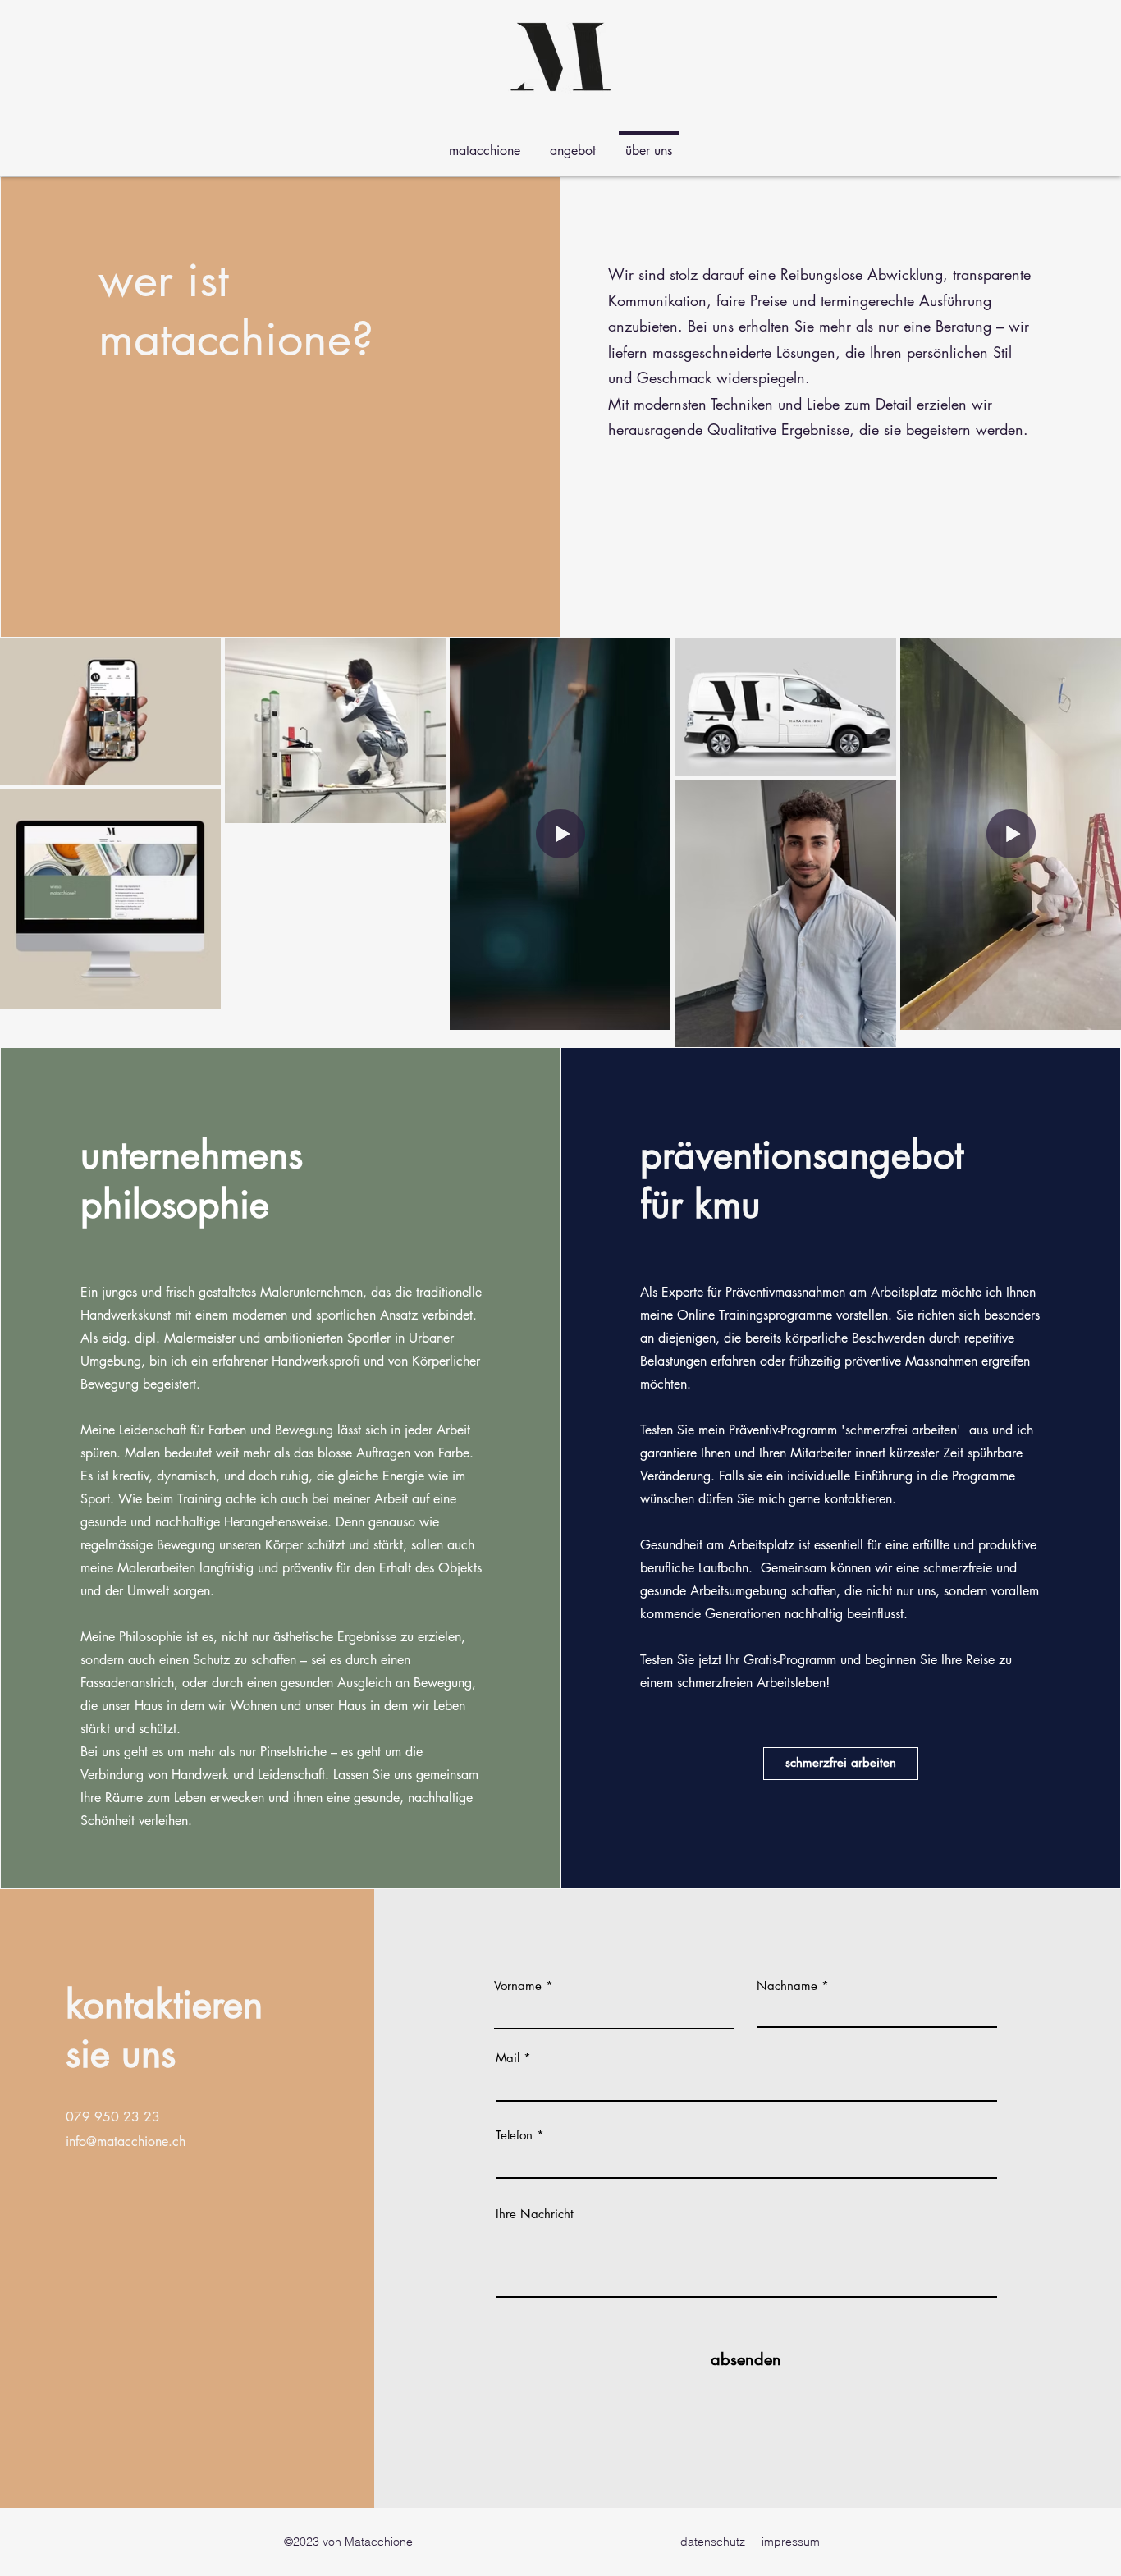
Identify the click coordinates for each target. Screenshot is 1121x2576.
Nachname (787, 1986)
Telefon (514, 2135)
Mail (508, 2058)
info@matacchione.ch (126, 2141)
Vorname (518, 1986)
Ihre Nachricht (535, 2214)
